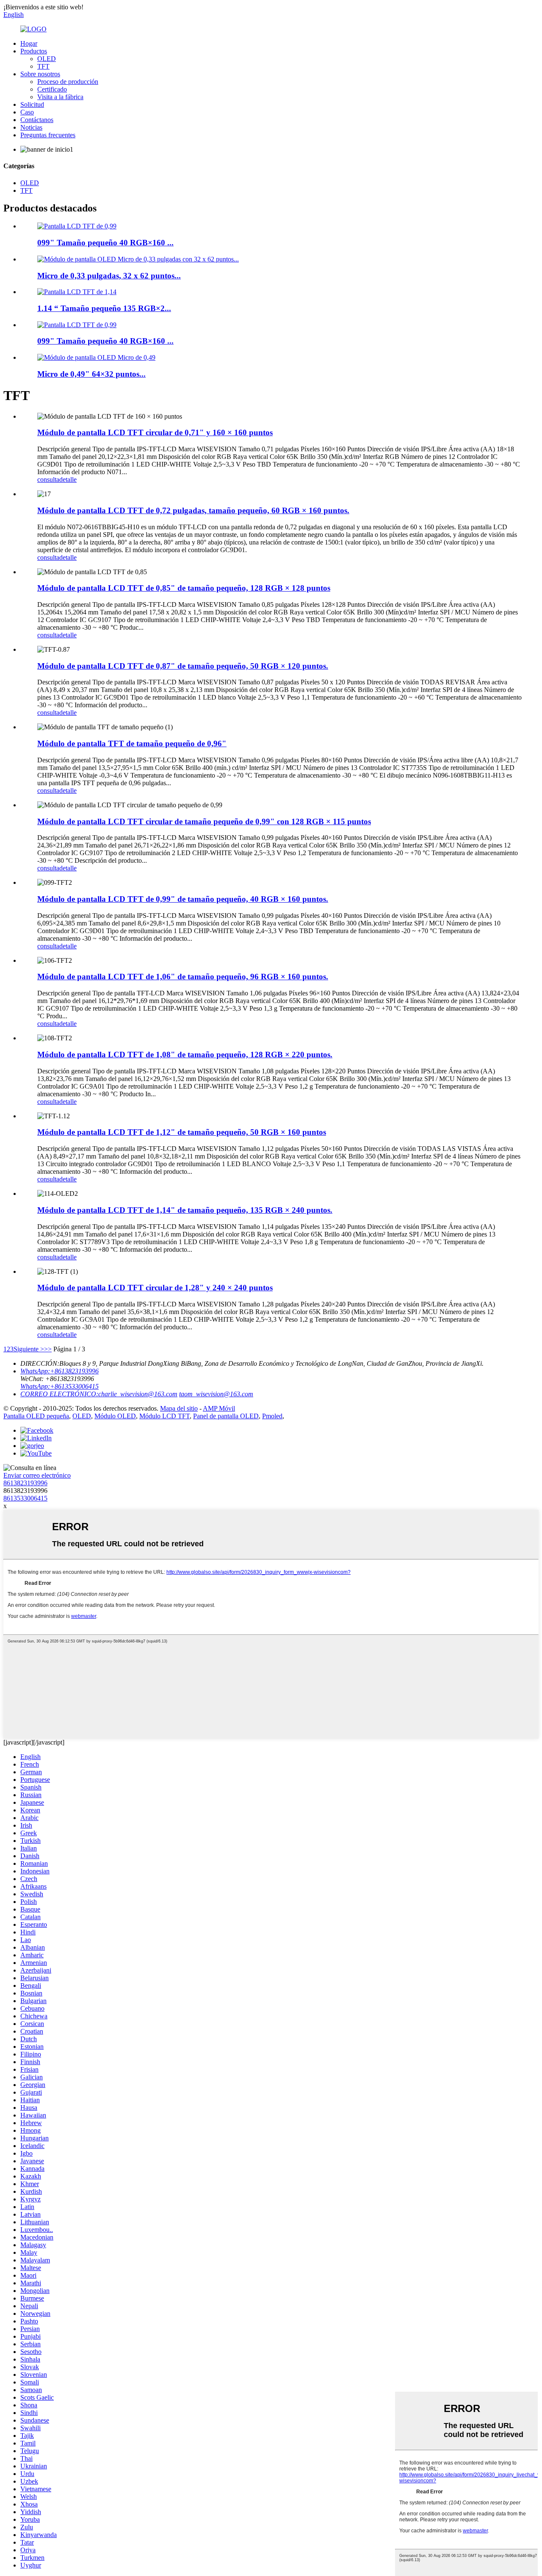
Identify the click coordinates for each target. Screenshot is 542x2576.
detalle (68, 479)
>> (48, 1349)
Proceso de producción (68, 82)
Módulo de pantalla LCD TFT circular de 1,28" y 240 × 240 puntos (155, 1288)
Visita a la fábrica (60, 97)
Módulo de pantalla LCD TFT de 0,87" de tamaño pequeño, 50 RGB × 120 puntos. (183, 666)
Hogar (29, 43)
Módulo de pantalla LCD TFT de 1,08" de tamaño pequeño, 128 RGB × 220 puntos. (185, 1055)
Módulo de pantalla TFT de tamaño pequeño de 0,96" (132, 743)
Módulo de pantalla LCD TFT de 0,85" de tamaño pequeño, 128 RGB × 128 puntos (184, 588)
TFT (43, 66)
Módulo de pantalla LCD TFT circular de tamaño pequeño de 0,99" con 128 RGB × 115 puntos (204, 821)
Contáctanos (37, 120)
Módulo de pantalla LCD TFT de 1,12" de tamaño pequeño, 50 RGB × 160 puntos (182, 1132)
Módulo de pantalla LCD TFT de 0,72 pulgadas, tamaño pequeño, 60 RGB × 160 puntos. (193, 510)
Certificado (52, 89)
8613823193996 (25, 1483)
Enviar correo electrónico (37, 1475)
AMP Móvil (219, 1408)
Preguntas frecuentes (48, 135)
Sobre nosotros (40, 74)
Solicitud (32, 104)
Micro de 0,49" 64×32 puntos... (91, 374)
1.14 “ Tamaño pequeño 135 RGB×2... (104, 308)
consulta (48, 479)
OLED (47, 59)
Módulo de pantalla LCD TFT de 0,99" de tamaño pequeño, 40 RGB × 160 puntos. (183, 899)
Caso (27, 112)
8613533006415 (25, 1498)
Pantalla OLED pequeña (36, 1416)
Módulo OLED (115, 1416)
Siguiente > (29, 1349)
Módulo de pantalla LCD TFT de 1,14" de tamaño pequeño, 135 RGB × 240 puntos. (185, 1210)
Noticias (31, 127)
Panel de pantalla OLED (226, 1416)
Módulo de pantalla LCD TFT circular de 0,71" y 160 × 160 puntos (155, 432)
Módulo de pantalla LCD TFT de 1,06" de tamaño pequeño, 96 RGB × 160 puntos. (183, 977)
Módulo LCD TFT (165, 1416)
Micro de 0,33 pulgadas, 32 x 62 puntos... (109, 276)
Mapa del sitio (179, 1408)
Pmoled (272, 1416)
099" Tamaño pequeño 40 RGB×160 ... (105, 243)
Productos (34, 51)
